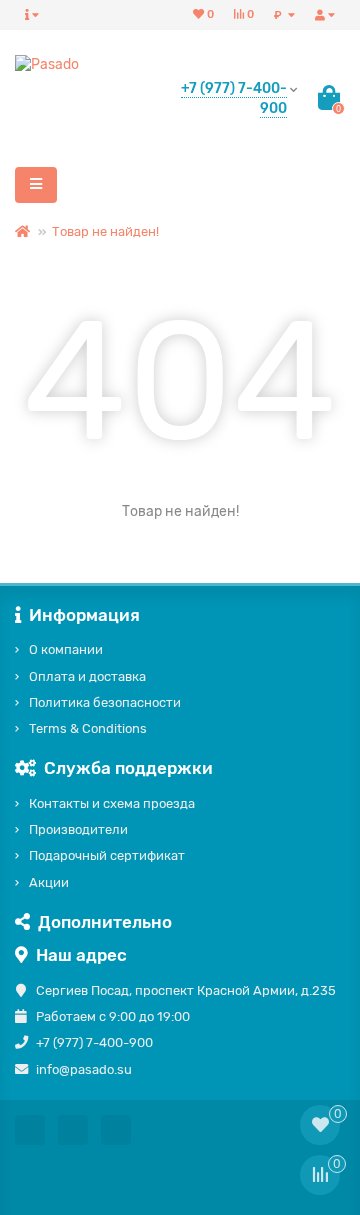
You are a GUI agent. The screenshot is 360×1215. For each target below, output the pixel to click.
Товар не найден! (105, 231)
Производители (78, 829)
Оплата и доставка (87, 676)
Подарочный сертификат (107, 855)
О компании (66, 649)
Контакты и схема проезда (112, 803)
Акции (49, 882)
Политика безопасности (105, 702)
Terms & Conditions (88, 728)
